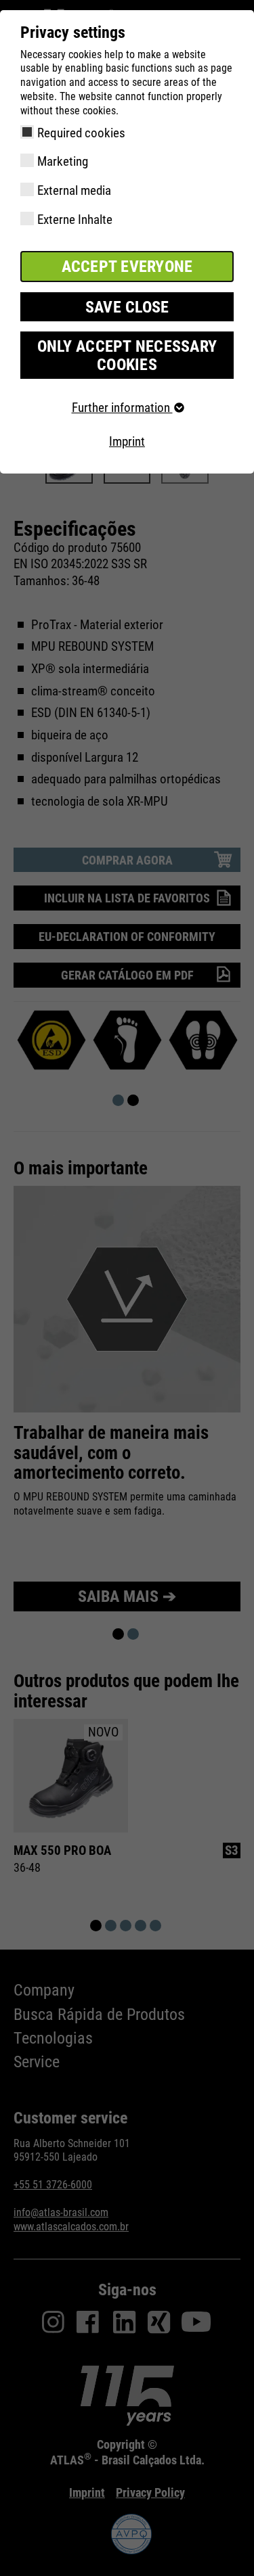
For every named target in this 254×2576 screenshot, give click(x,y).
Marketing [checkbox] (63, 161)
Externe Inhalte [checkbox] (75, 220)
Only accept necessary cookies (127, 355)
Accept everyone (127, 267)
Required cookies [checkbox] (81, 133)
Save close (127, 307)
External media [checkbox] (74, 190)
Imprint (127, 441)
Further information (122, 408)
